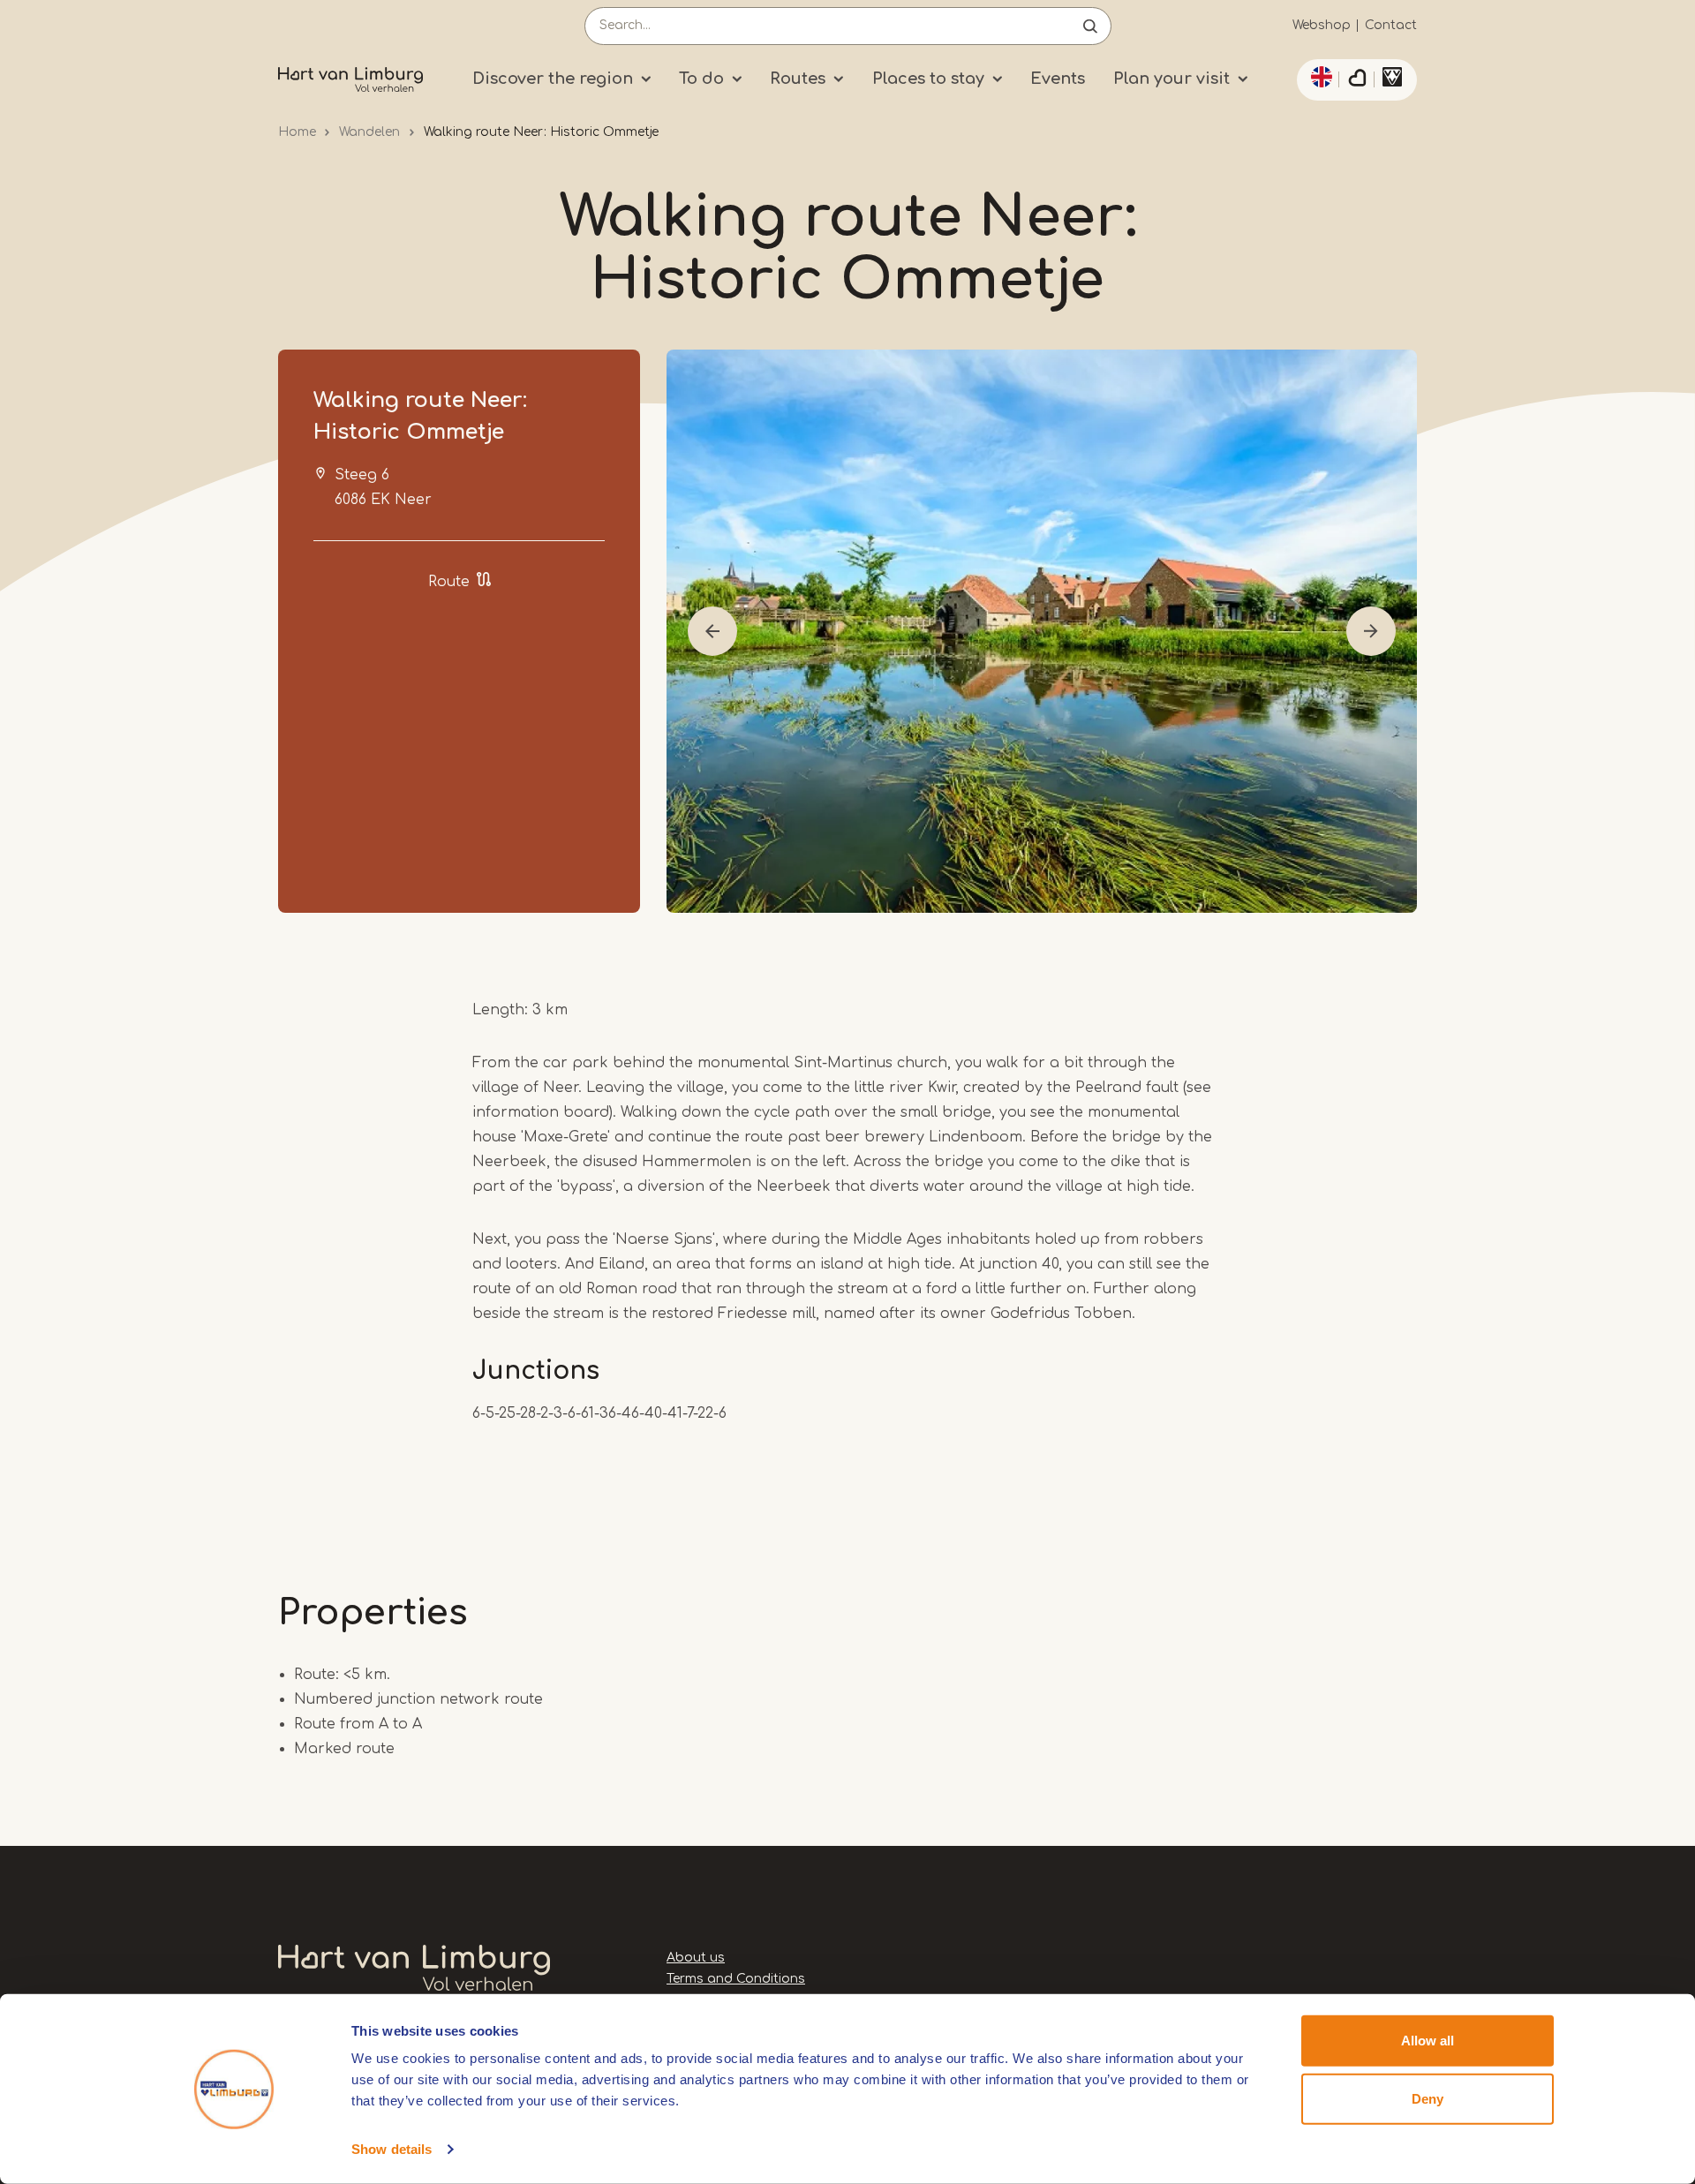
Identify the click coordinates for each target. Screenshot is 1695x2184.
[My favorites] (1357, 80)
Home (297, 132)
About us (696, 1958)
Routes (798, 79)
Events (1058, 79)
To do (701, 79)
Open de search (1090, 26)
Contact (1391, 25)
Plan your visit (1171, 79)
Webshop (1322, 25)
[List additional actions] (1319, 77)
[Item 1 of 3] (1042, 631)
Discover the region (553, 79)
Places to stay (928, 79)
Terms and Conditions (736, 1979)
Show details (392, 2149)
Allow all (1428, 2041)
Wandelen (369, 132)
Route (449, 582)
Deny (1428, 2098)
